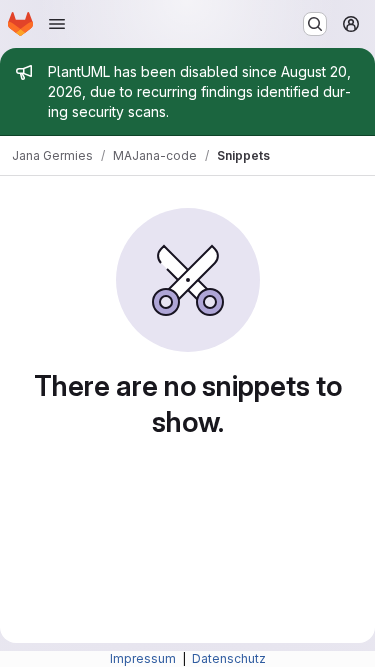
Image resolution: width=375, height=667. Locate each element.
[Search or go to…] (315, 24)
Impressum (144, 658)
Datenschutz (229, 658)
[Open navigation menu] (57, 24)
